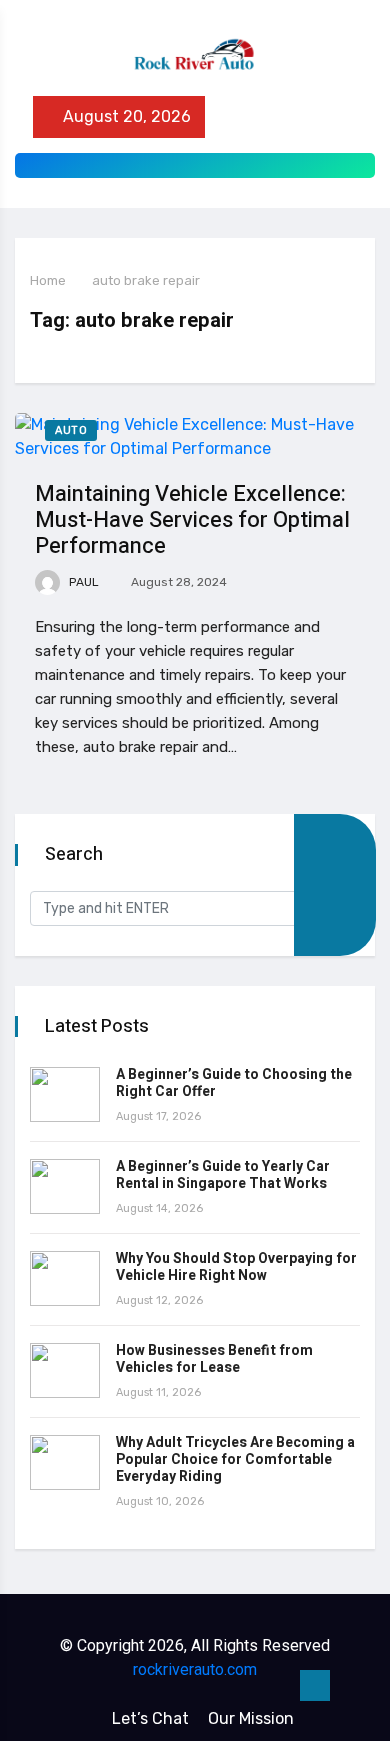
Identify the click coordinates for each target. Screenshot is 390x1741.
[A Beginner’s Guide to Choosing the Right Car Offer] (65, 1094)
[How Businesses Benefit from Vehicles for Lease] (65, 1370)
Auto (71, 430)
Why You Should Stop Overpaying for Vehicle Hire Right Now (236, 1267)
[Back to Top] (315, 1686)
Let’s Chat (150, 1718)
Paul (82, 582)
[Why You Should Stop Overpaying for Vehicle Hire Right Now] (65, 1278)
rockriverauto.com (195, 1669)
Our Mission (251, 1718)
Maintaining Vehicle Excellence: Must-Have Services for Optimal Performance (192, 520)
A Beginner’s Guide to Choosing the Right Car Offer (234, 1083)
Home (48, 280)
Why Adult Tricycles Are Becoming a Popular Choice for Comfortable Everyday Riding (235, 1459)
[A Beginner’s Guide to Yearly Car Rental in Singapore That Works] (65, 1186)
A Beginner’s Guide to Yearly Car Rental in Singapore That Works (223, 1175)
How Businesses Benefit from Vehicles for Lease (214, 1359)
